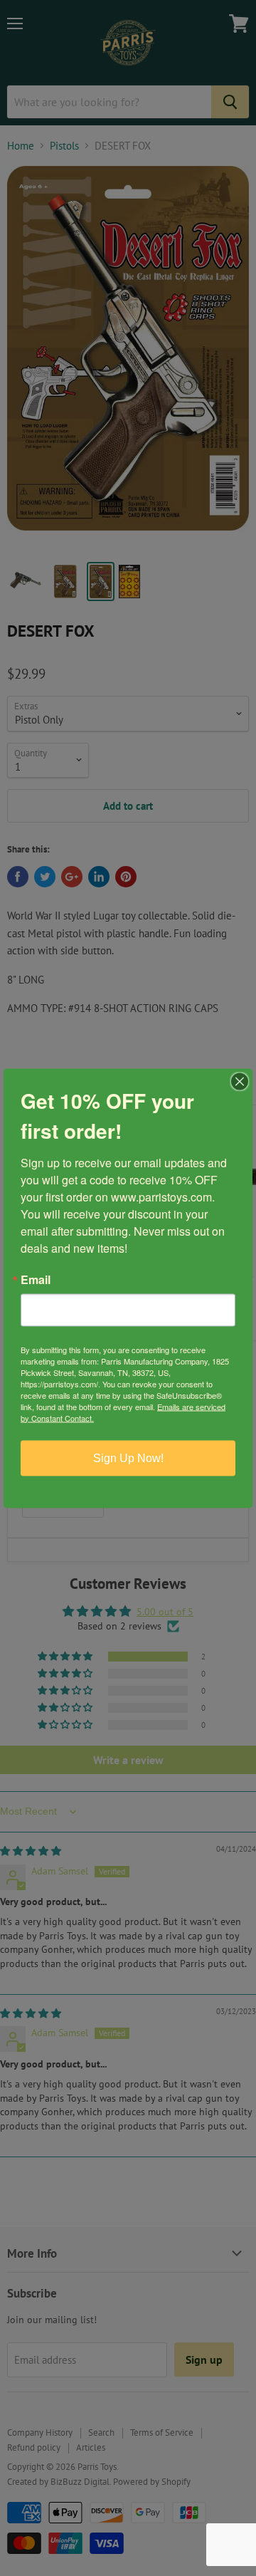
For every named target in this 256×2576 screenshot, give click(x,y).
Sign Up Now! (128, 1458)
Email (36, 1279)
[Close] (240, 1081)
